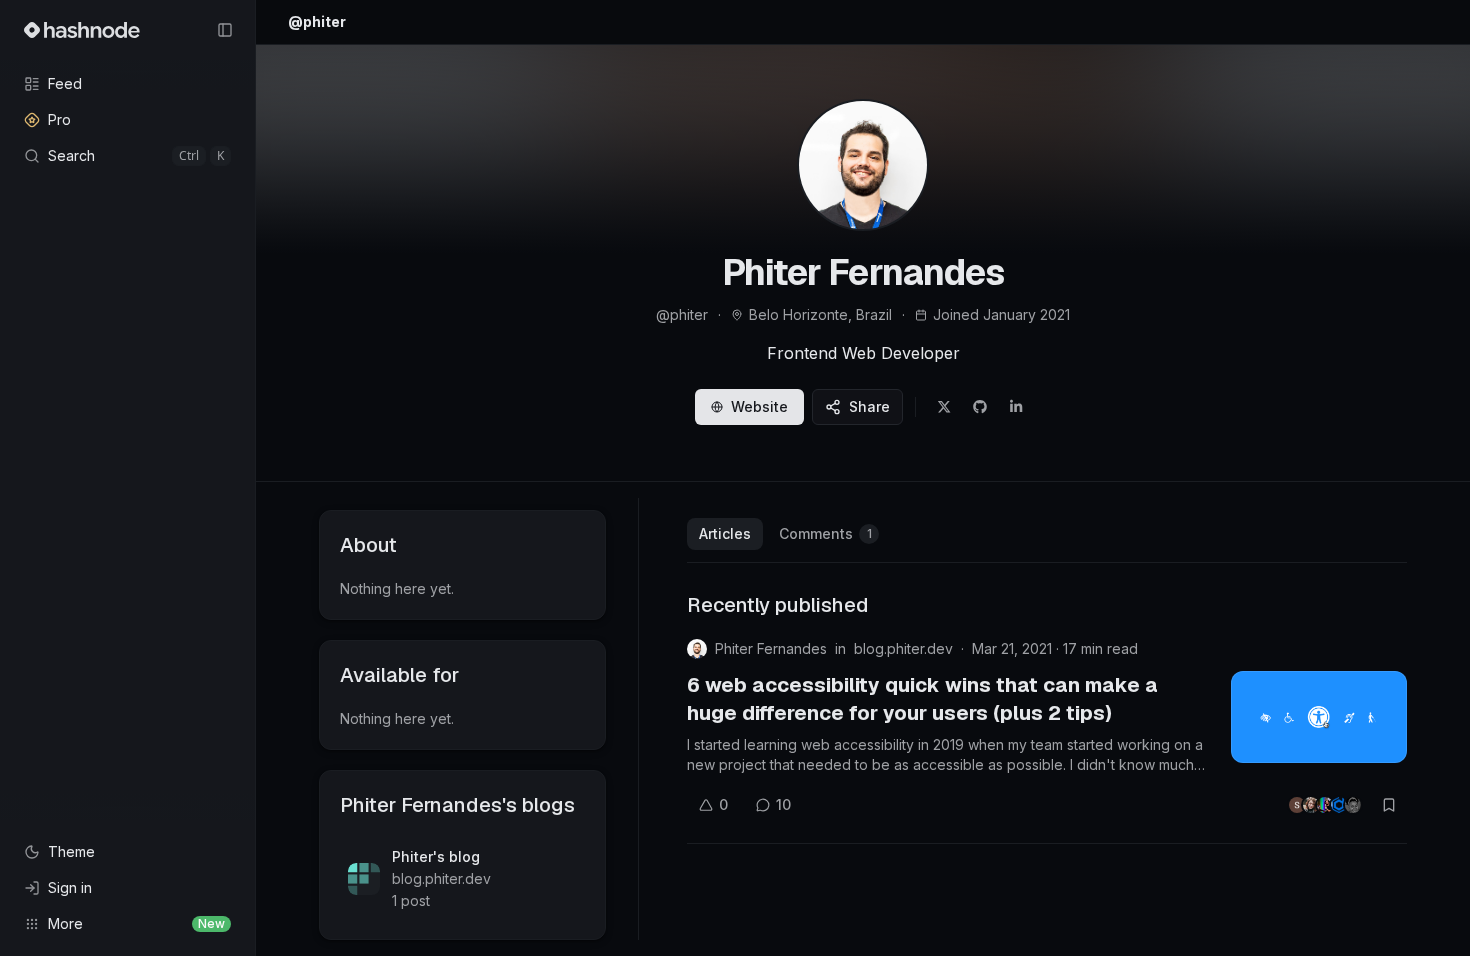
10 (783, 804)
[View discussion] (1325, 805)
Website (759, 406)
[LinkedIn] (1016, 407)
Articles (725, 533)
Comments (825, 533)
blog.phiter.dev (903, 648)
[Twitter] (944, 407)
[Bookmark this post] (1389, 805)
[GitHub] (980, 407)
